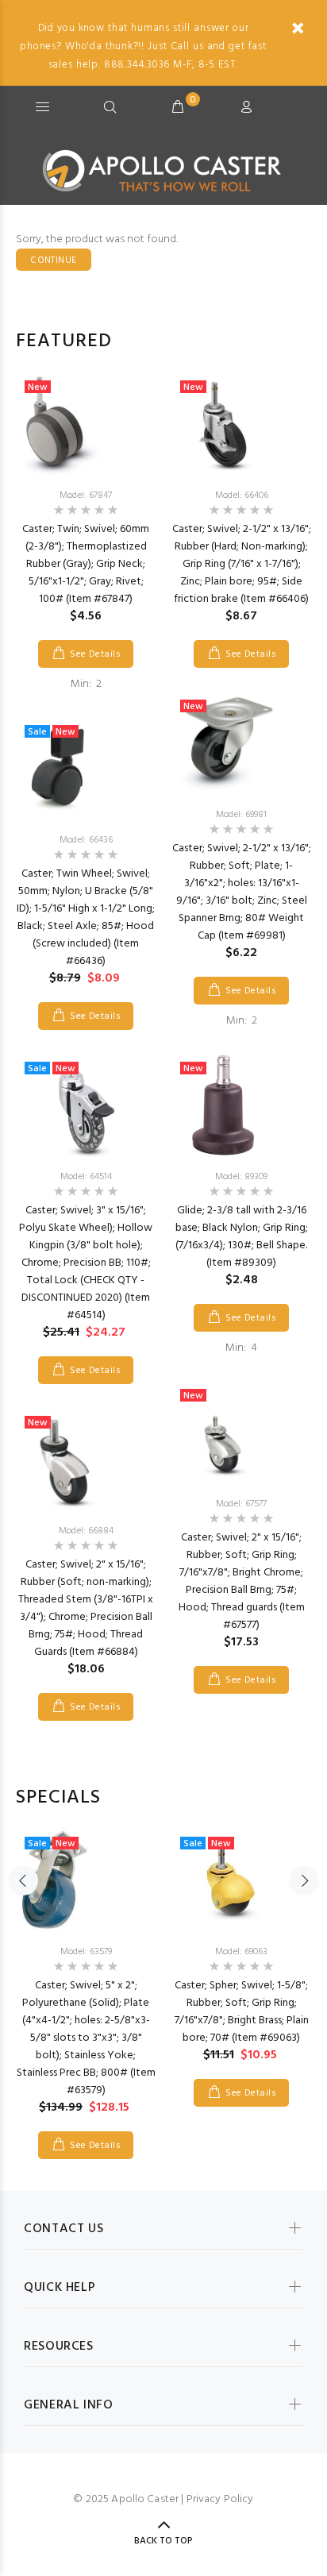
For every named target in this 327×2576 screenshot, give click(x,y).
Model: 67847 (86, 496)
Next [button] (304, 1880)
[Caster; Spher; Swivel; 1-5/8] (241, 1880)
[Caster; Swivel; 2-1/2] (241, 424)
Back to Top (163, 2541)
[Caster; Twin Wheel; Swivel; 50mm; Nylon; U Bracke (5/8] (86, 769)
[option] (86, 1047)
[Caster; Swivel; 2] (86, 1460)
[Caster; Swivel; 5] (86, 1880)
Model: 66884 (86, 1531)
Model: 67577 (241, 1504)
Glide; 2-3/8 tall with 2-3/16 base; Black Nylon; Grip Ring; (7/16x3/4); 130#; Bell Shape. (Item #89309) (242, 1237)
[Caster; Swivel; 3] (86, 1105)
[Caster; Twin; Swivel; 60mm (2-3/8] (86, 424)
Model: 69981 (241, 815)
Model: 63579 (86, 1952)
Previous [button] (23, 1880)
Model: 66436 (86, 840)
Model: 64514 (86, 1177)
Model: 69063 (241, 1952)
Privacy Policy (220, 2499)
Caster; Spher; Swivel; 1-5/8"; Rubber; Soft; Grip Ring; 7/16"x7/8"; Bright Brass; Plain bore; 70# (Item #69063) (242, 2012)
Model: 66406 (242, 496)
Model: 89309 (241, 1177)
